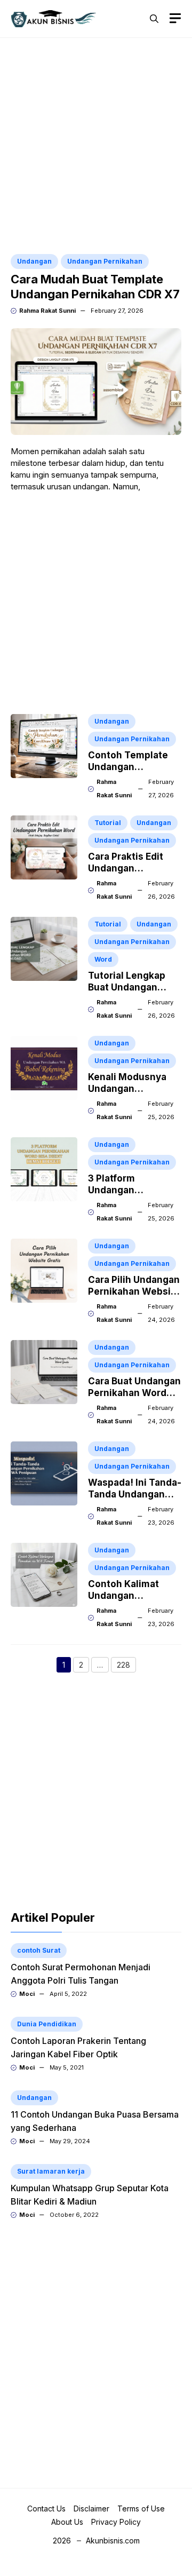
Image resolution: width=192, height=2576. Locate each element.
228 (126, 1666)
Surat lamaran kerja (51, 2171)
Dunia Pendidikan (47, 2024)
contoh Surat (39, 1950)
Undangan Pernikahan (105, 261)
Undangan (34, 261)
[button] (154, 19)
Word (103, 959)
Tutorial (108, 823)
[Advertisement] (96, 147)
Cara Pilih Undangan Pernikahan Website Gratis (134, 1291)
